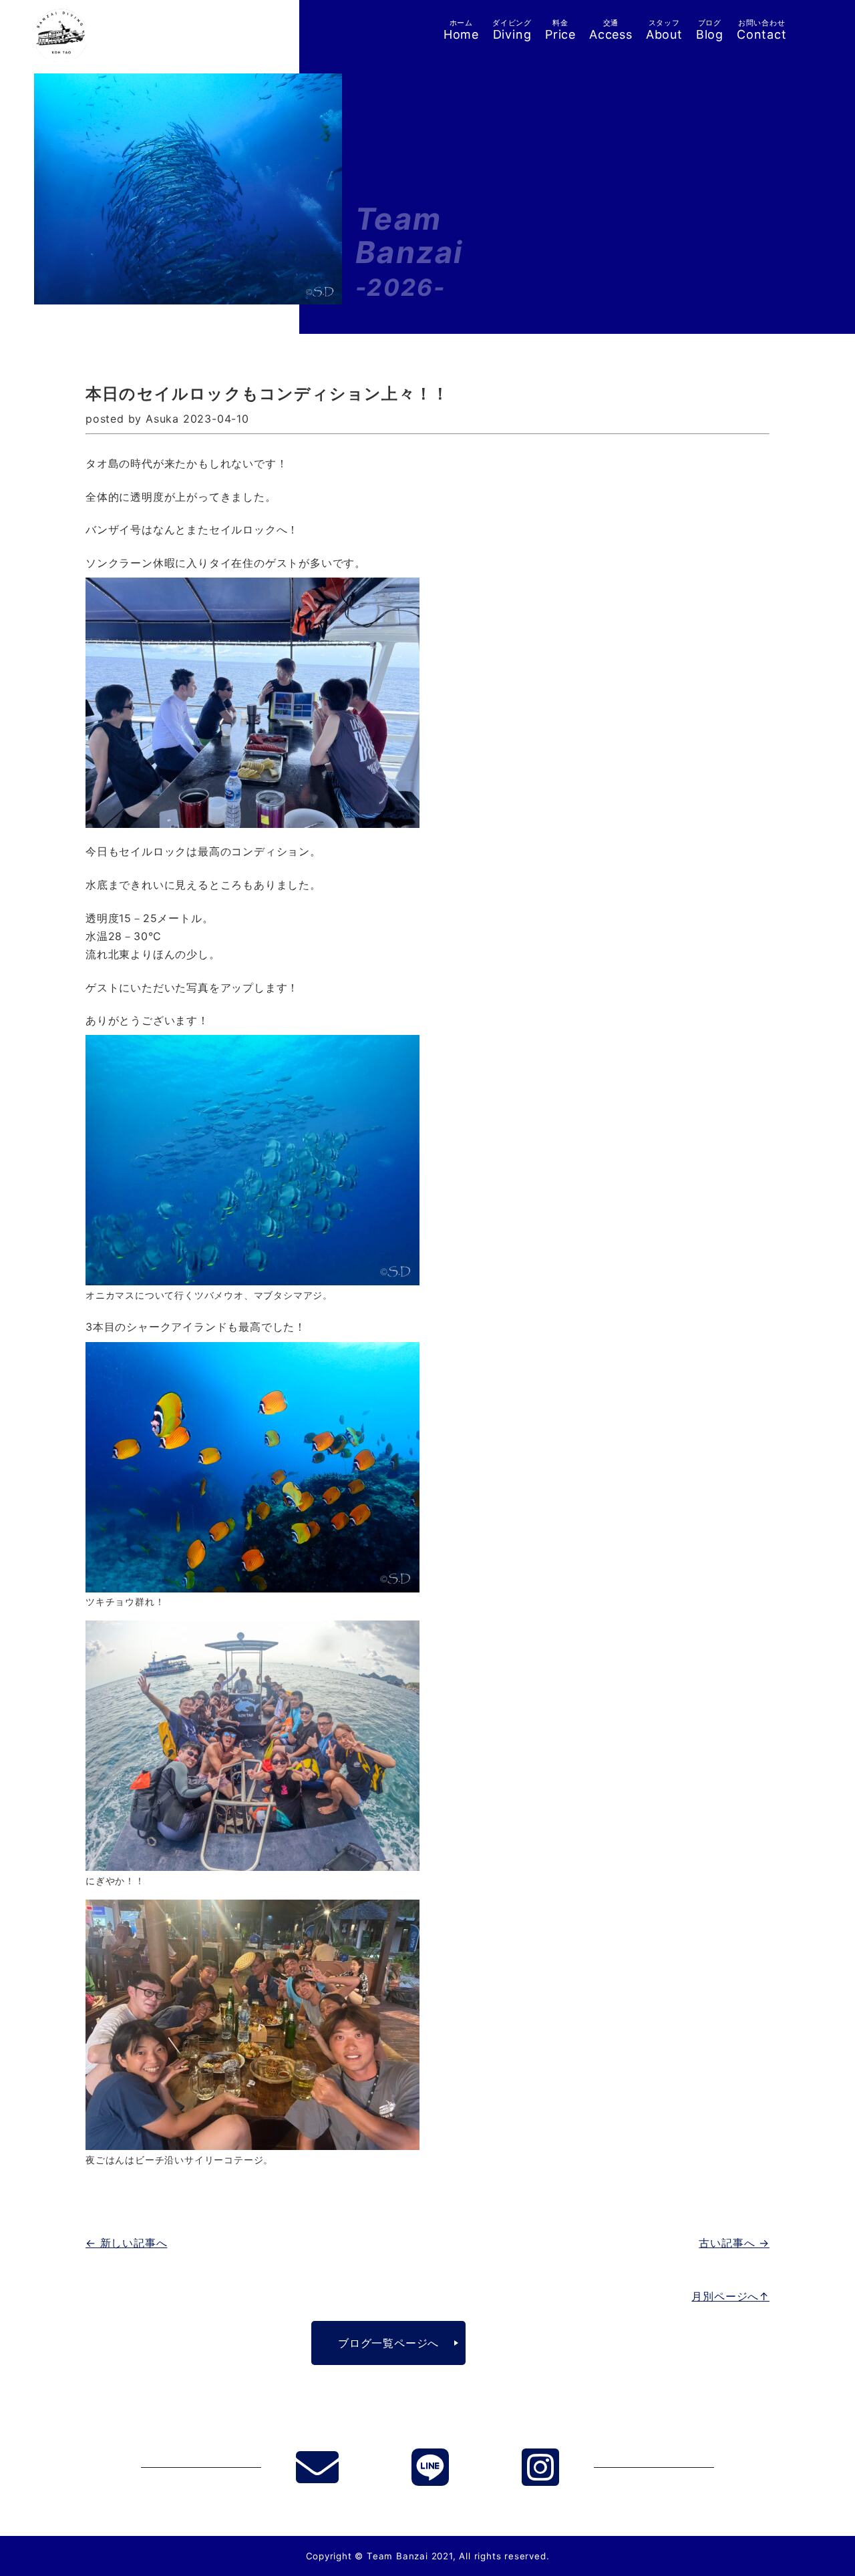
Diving (512, 30)
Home (461, 30)
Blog (710, 30)
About (664, 30)
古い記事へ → (734, 2243)
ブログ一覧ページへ (388, 2343)
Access (611, 30)
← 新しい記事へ (126, 2243)
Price (560, 30)
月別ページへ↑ (730, 2296)
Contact (762, 30)
